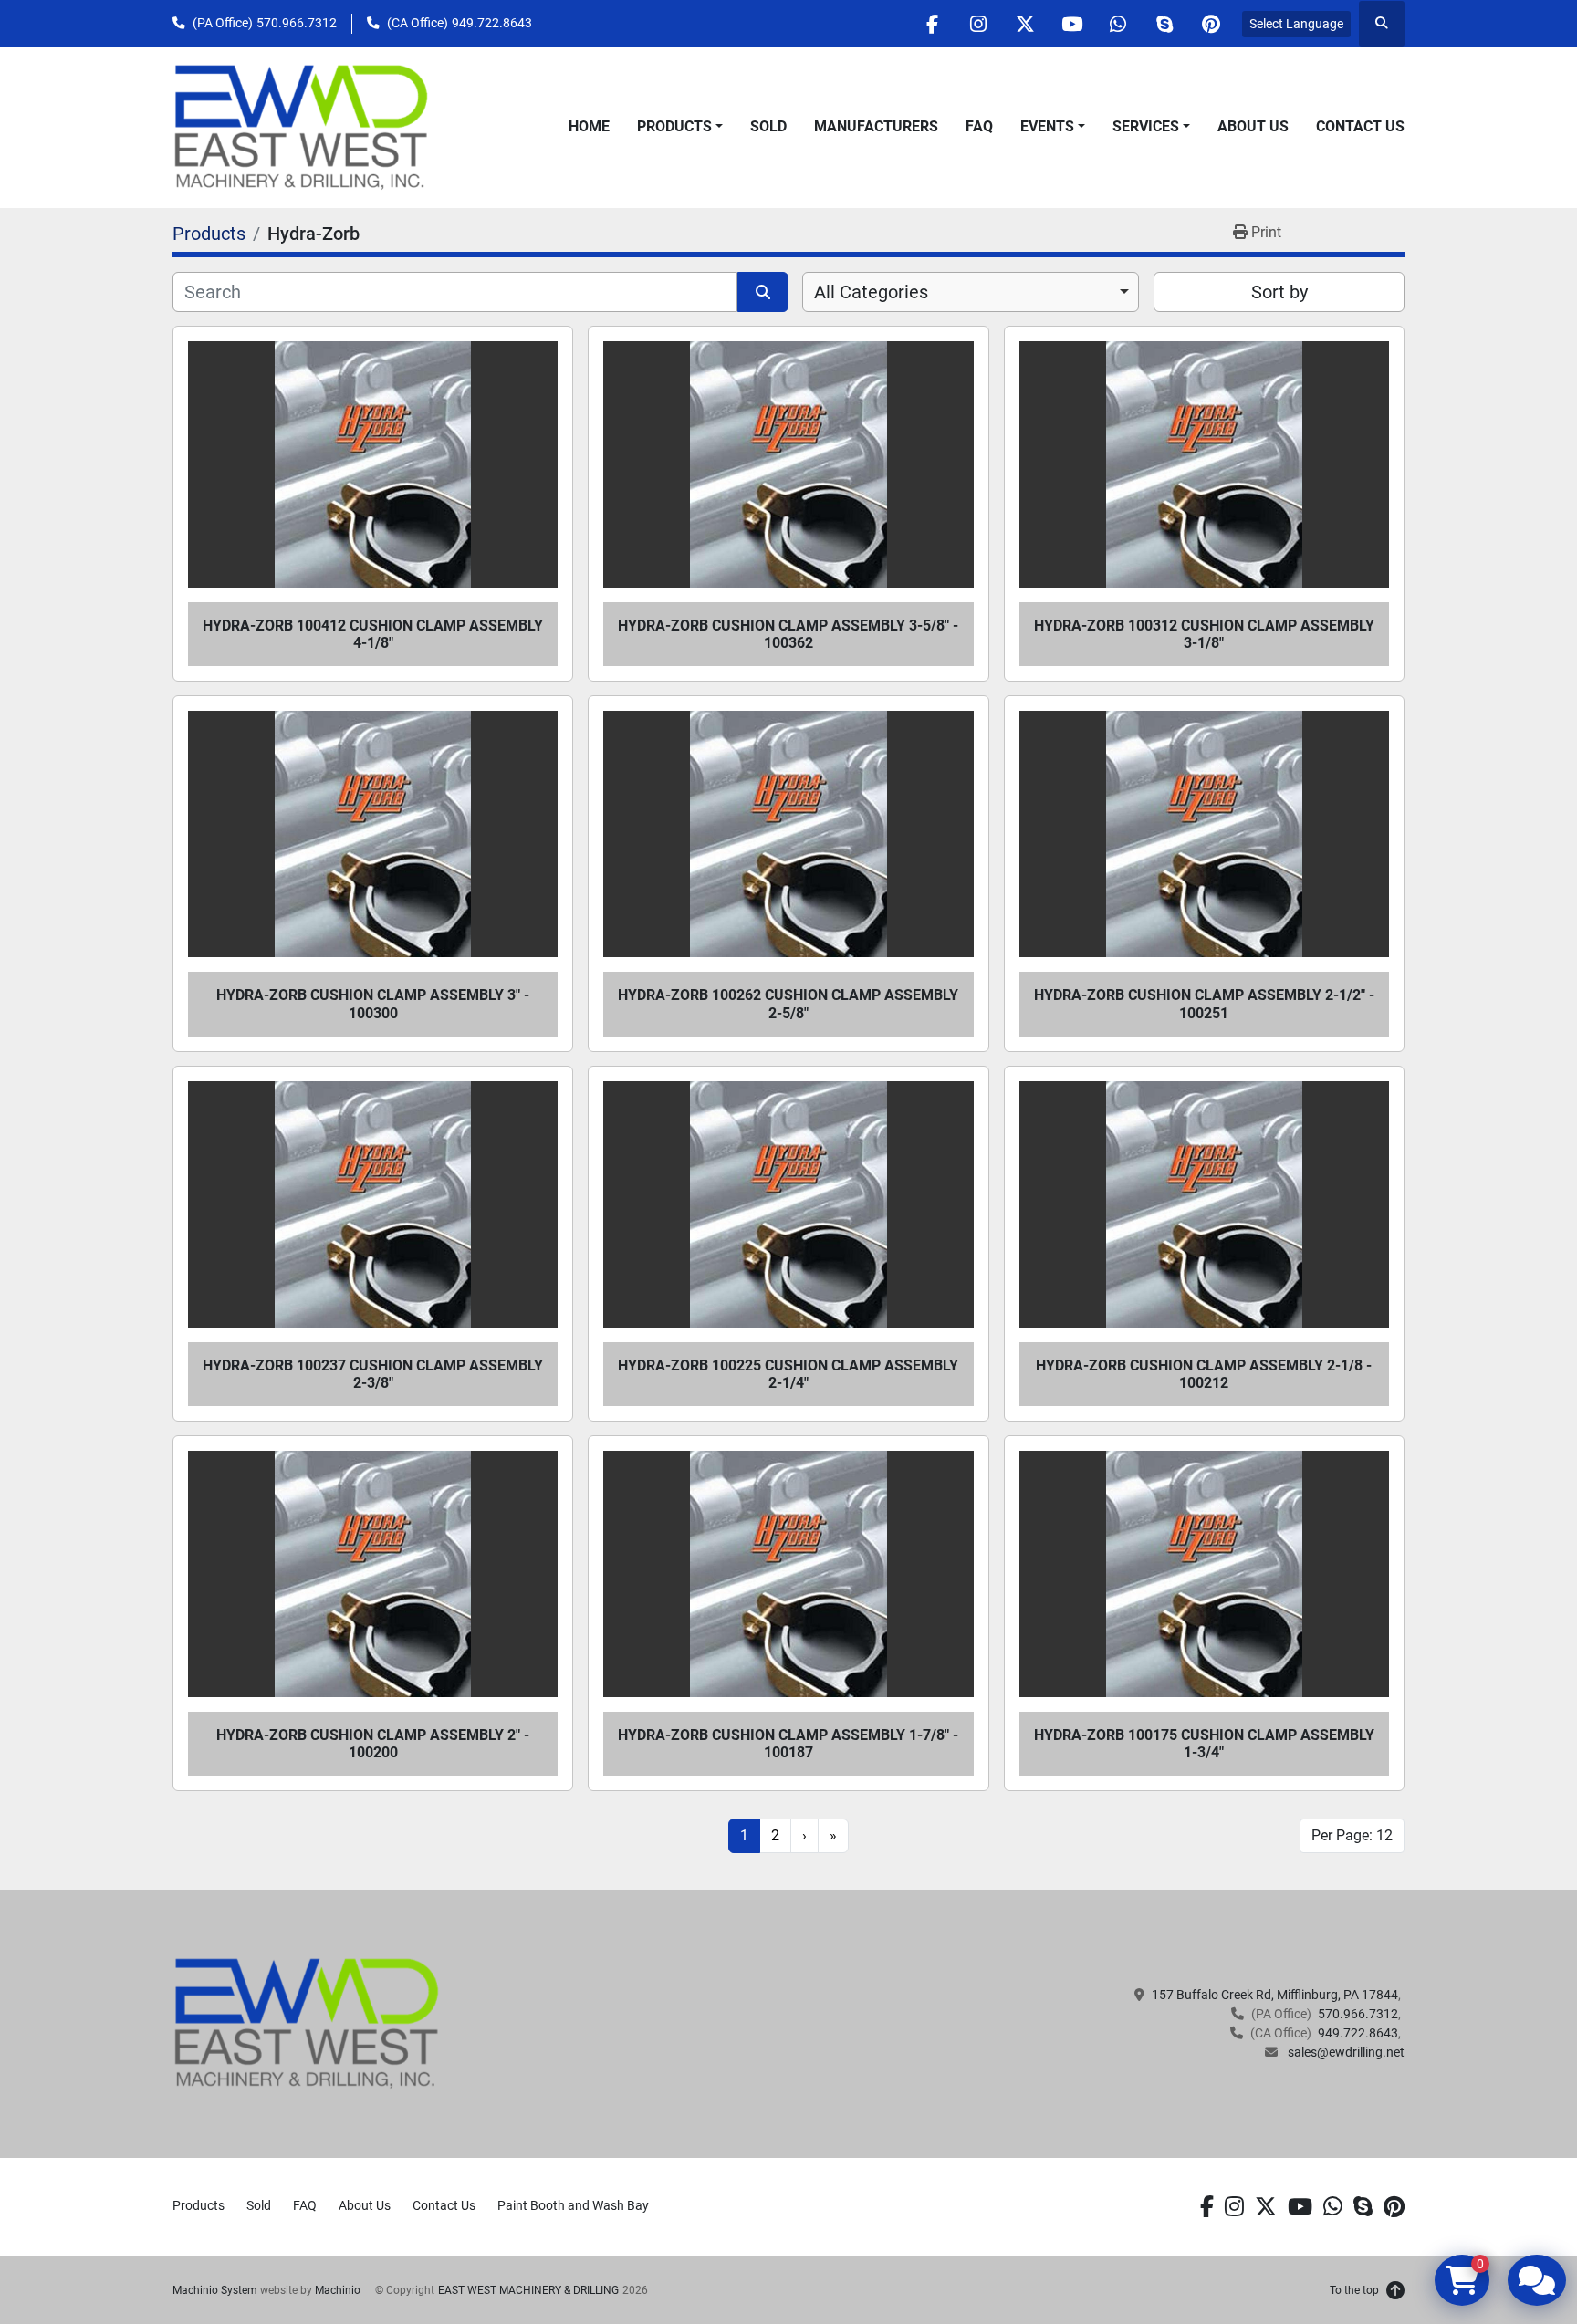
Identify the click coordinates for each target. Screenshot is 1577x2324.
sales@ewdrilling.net (1345, 2052)
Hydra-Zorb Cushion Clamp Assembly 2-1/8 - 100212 (1204, 1374)
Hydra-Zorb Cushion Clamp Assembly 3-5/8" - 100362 (788, 634)
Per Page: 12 (1352, 1835)
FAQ (979, 126)
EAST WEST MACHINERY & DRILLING (528, 2290)
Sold (768, 126)
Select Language (1296, 24)
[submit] (763, 292)
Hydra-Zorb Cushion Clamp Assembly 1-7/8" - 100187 (788, 1744)
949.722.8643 (492, 23)
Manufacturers (876, 126)
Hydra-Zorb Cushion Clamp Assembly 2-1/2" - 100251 (1204, 1004)
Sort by (1279, 292)
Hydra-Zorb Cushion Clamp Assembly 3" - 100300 (373, 1004)
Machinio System (215, 2290)
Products (674, 126)
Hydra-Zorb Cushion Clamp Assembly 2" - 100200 (373, 1744)
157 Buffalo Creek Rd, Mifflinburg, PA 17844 (1275, 1995)
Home (589, 126)
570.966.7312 (297, 23)
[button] (680, 127)
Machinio (338, 2290)
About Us (1253, 126)
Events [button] (1047, 126)
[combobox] (971, 292)
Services (1146, 126)
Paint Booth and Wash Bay (573, 2205)
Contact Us (1360, 126)
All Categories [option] (871, 292)
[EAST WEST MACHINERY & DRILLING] (307, 2023)
